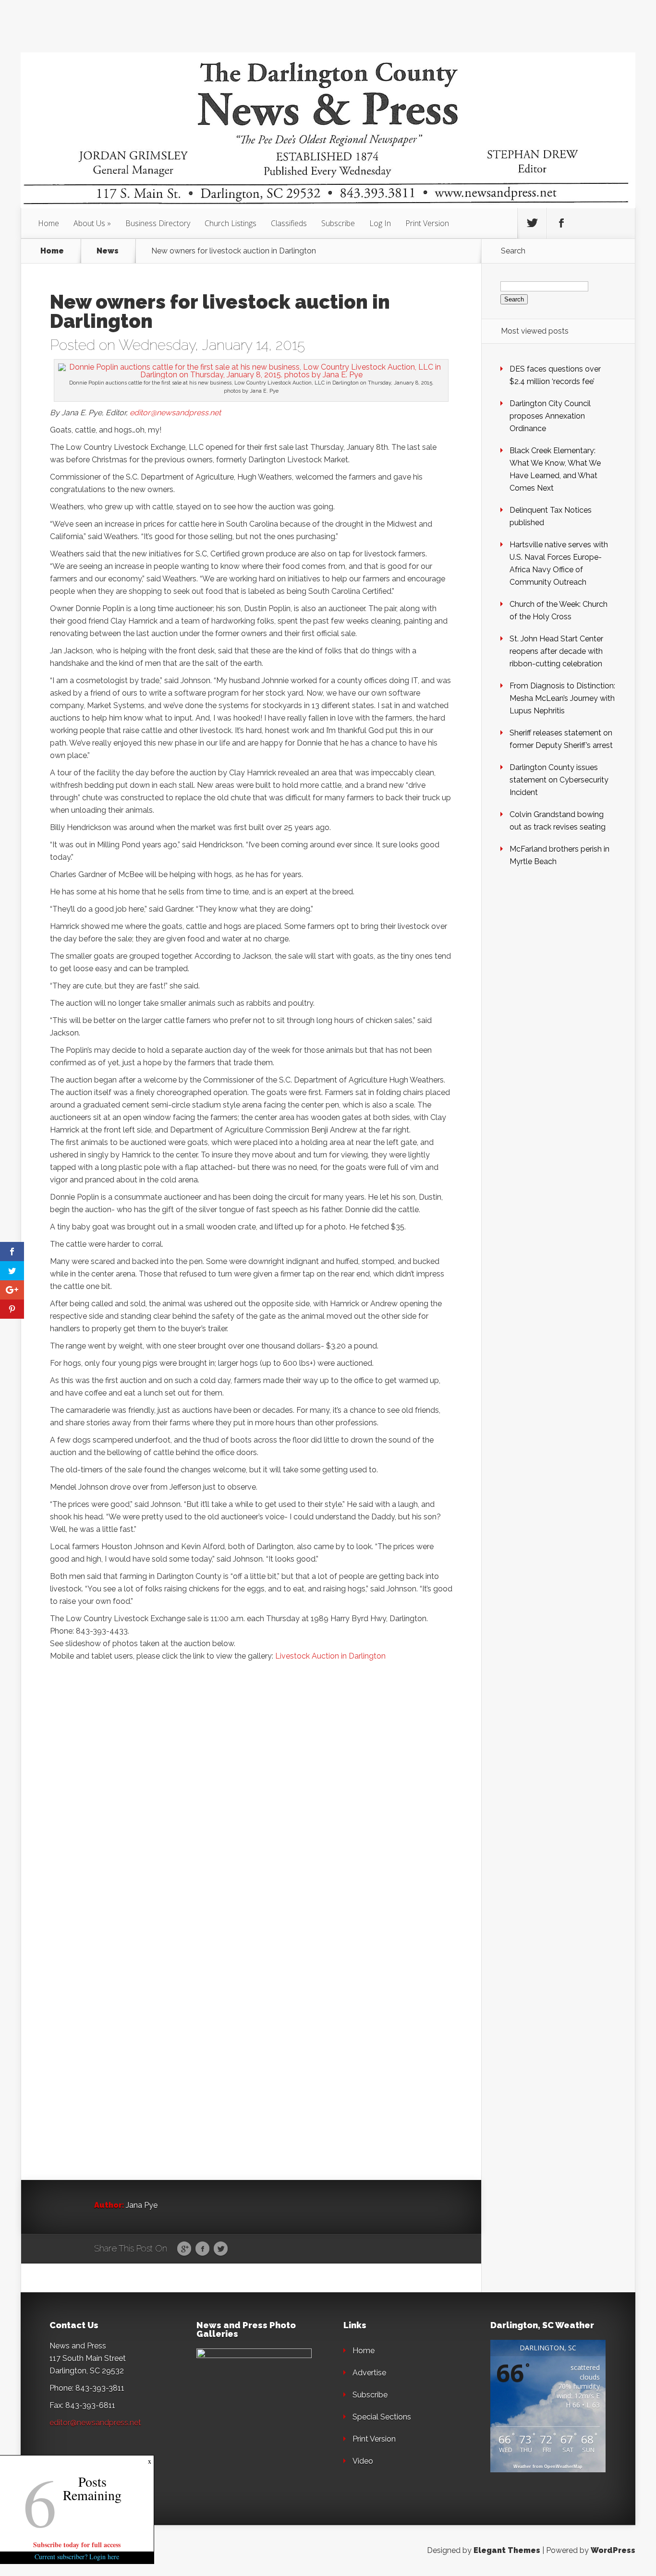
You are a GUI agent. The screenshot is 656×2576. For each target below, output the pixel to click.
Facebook (202, 2249)
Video (363, 2461)
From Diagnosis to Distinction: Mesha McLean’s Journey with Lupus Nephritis (562, 698)
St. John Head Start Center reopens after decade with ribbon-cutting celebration (556, 651)
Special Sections (382, 2417)
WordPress (613, 2550)
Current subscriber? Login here (77, 2557)
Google (184, 2249)
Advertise (369, 2373)
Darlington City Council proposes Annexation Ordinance (550, 416)
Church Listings (231, 223)
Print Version (427, 223)
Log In (380, 223)
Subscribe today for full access (77, 2545)
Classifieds (289, 223)
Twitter (221, 2249)
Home (49, 223)
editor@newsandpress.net (175, 413)
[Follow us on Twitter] (532, 223)
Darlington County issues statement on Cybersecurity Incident (559, 780)
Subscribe (338, 223)
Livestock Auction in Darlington (330, 1656)
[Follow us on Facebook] (561, 223)
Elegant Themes (507, 2550)
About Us (89, 223)
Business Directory (158, 223)
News (108, 251)
